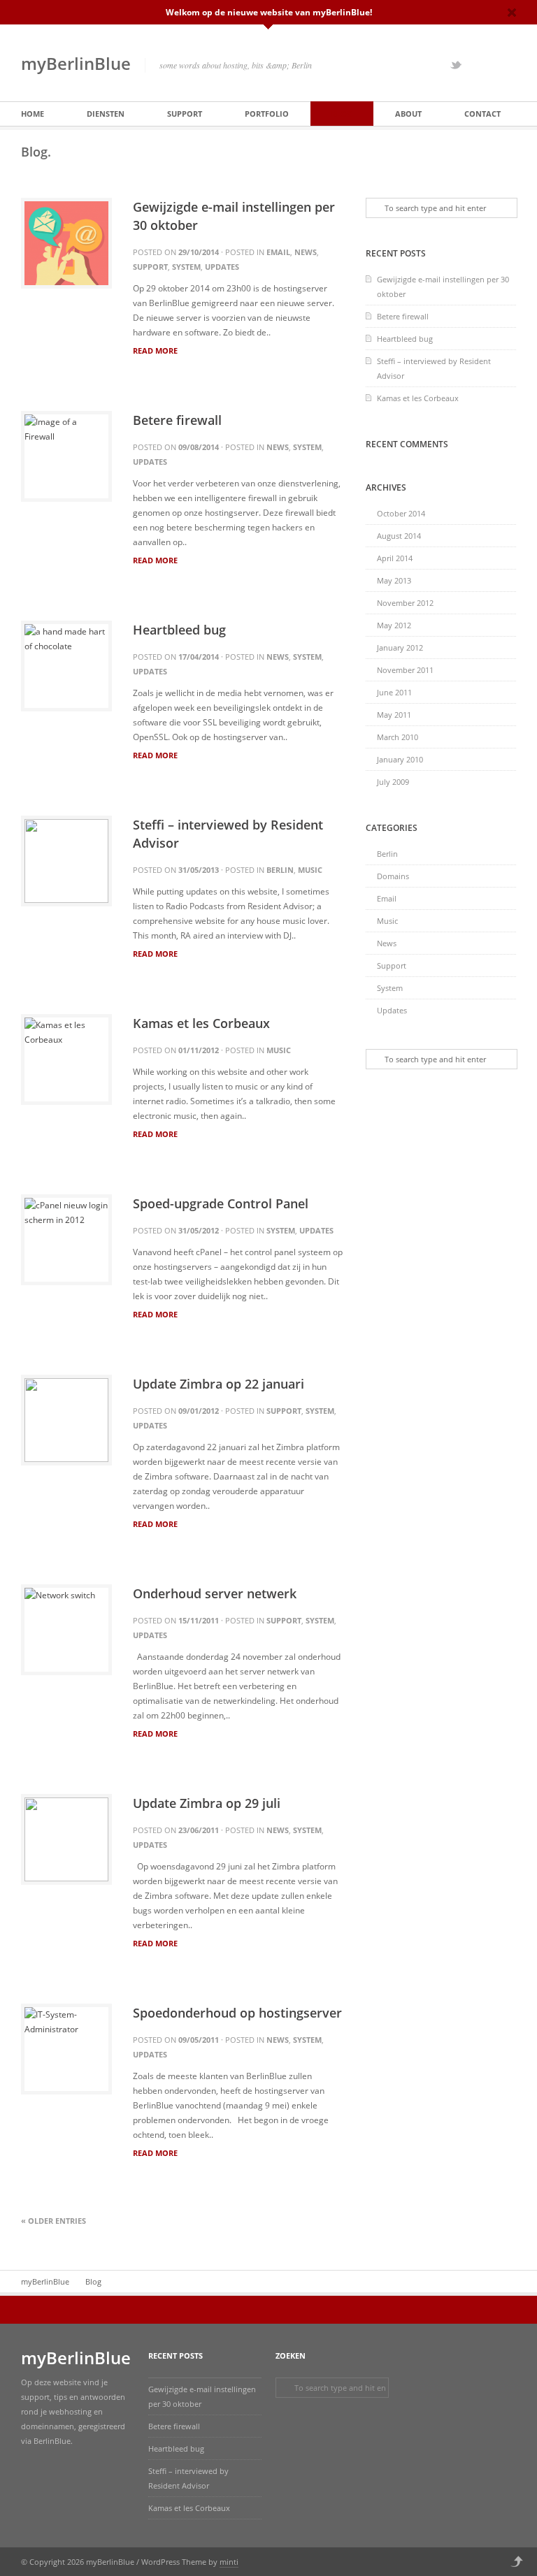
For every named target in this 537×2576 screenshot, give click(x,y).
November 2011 (405, 670)
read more (155, 351)
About (408, 114)
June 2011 (394, 692)
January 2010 (400, 759)
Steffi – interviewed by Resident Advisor (434, 368)
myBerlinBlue (76, 63)
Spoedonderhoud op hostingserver (237, 2013)
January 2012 (400, 647)
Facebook (474, 65)
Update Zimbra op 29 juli (207, 1803)
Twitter (456, 65)
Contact (482, 114)
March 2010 (398, 737)
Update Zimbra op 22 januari (219, 1384)
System (186, 267)
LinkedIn (510, 65)
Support (185, 114)
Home (33, 114)
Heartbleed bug (179, 630)
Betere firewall (177, 420)
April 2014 (395, 558)
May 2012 (394, 625)
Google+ (492, 65)
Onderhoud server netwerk (215, 1593)
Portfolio (267, 114)
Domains (393, 876)
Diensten (106, 114)
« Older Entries (53, 2221)
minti (229, 2562)
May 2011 (394, 715)
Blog (342, 114)
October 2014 (401, 513)
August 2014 (399, 536)
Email (278, 252)
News (306, 252)
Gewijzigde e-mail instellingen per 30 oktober (443, 287)
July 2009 (393, 782)
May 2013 (394, 580)
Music (310, 870)
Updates (222, 267)
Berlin (280, 870)
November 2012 (405, 603)
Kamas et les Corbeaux (201, 1023)
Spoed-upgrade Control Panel (221, 1203)
